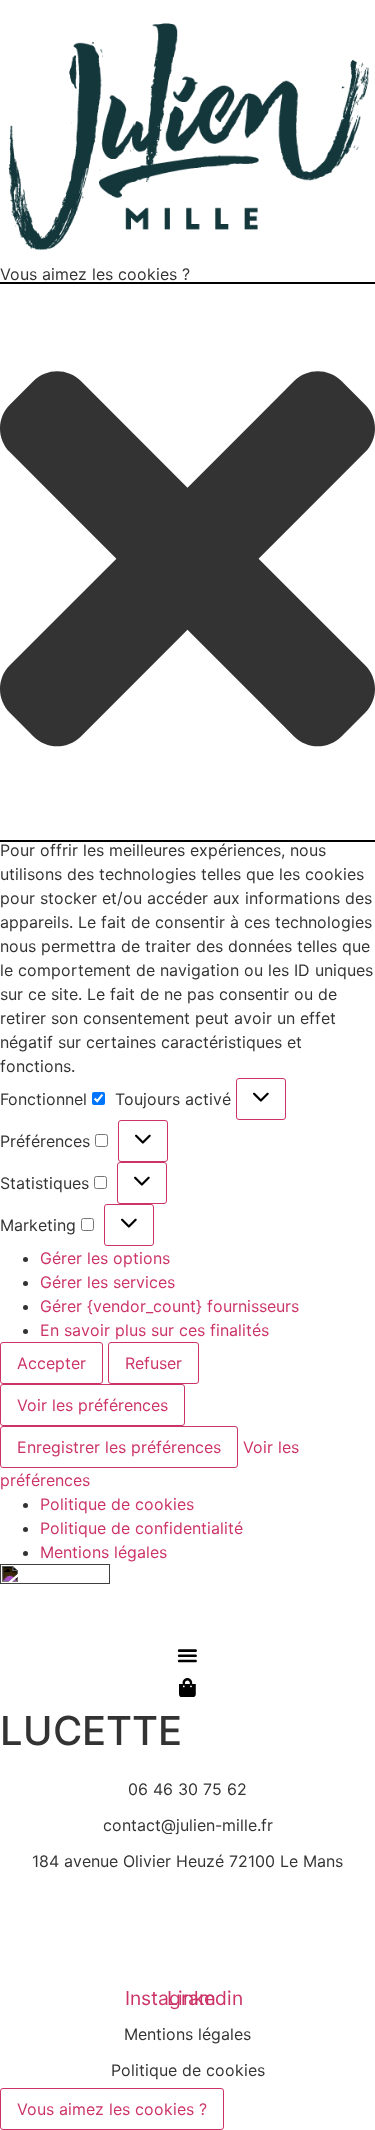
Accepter (51, 1363)
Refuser (153, 1363)
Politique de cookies (117, 1504)
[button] (187, 561)
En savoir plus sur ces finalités (154, 1330)
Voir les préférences (92, 1405)
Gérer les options (105, 1258)
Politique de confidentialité (141, 1528)
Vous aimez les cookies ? (112, 2109)
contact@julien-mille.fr (188, 1825)
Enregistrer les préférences (119, 1447)
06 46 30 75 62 (187, 1789)
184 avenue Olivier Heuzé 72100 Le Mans (187, 1861)
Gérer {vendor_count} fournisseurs (169, 1306)
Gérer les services (107, 1282)
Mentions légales (103, 1552)
